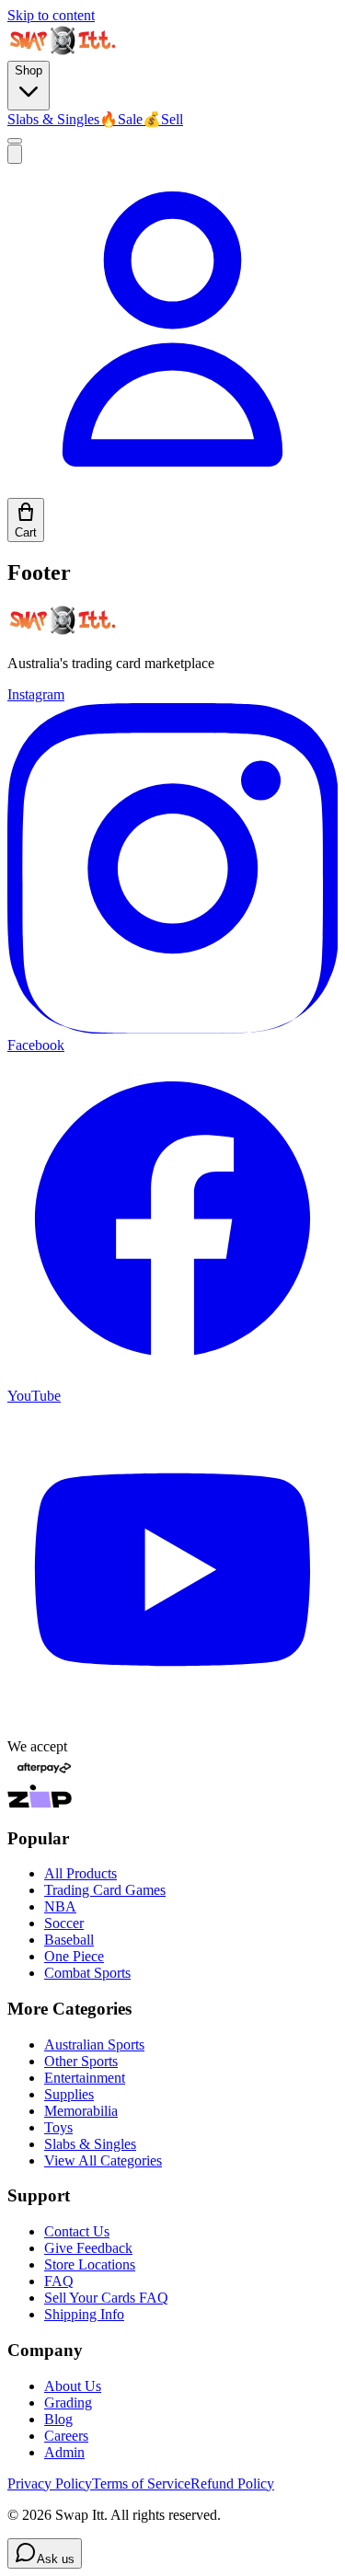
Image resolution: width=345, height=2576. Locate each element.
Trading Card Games (105, 1890)
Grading (68, 2403)
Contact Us (77, 2231)
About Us (73, 2386)
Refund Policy (232, 2484)
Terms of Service (141, 2484)
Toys (58, 2127)
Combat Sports (87, 1973)
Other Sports (81, 2061)
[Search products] (15, 154)
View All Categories (103, 2160)
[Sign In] (172, 489)
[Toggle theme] (15, 141)
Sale (121, 119)
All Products (80, 1873)
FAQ (59, 2281)
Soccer (64, 1923)
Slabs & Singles (53, 119)
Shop (29, 70)
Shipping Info (84, 2314)
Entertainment (85, 2078)
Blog (58, 2419)
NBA (60, 1906)
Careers (66, 2436)
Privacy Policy (50, 2484)
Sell (163, 119)
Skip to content (51, 15)
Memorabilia (81, 2111)
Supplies (69, 2094)
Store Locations (90, 2264)
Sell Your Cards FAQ (106, 2298)
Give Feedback (88, 2248)
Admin (64, 2452)
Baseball (69, 1940)
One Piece (74, 1956)
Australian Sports (94, 2045)
